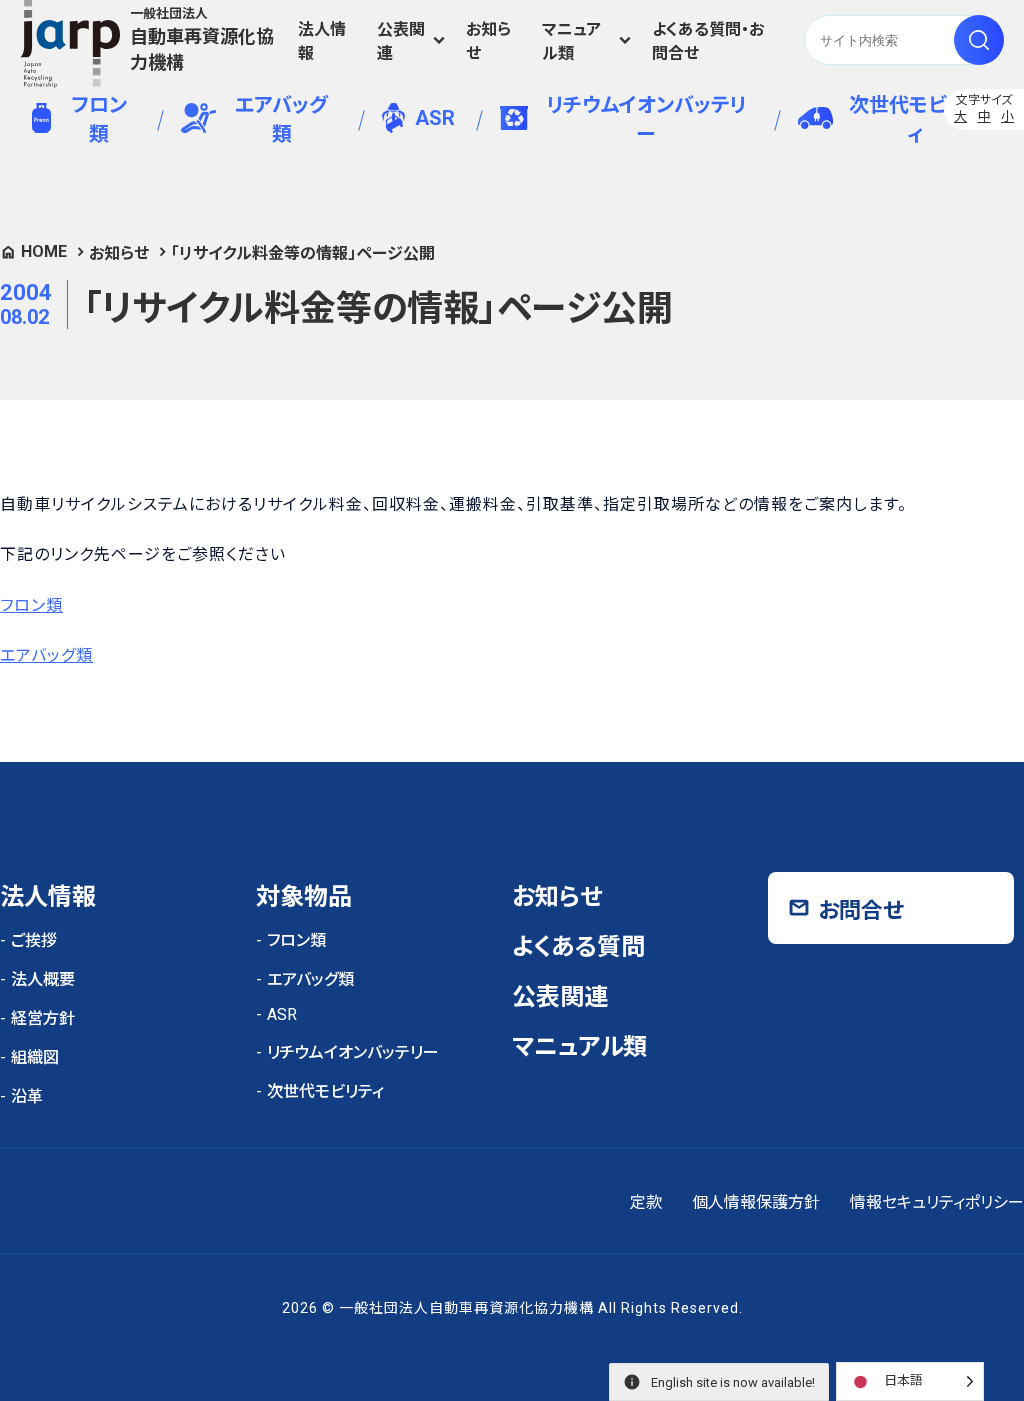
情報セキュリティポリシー (937, 1202)
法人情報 (322, 41)
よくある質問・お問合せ (708, 41)
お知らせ (488, 41)
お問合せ (861, 910)
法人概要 (43, 979)
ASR (435, 118)
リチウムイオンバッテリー (646, 119)
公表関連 (401, 41)
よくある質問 (578, 947)
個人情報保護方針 (756, 1202)
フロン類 (99, 119)
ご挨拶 (34, 940)
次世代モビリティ (915, 119)
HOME (44, 251)
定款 (646, 1202)
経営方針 (43, 1018)
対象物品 (304, 897)
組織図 (35, 1057)
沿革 (27, 1096)
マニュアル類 (571, 41)
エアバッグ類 (281, 119)
